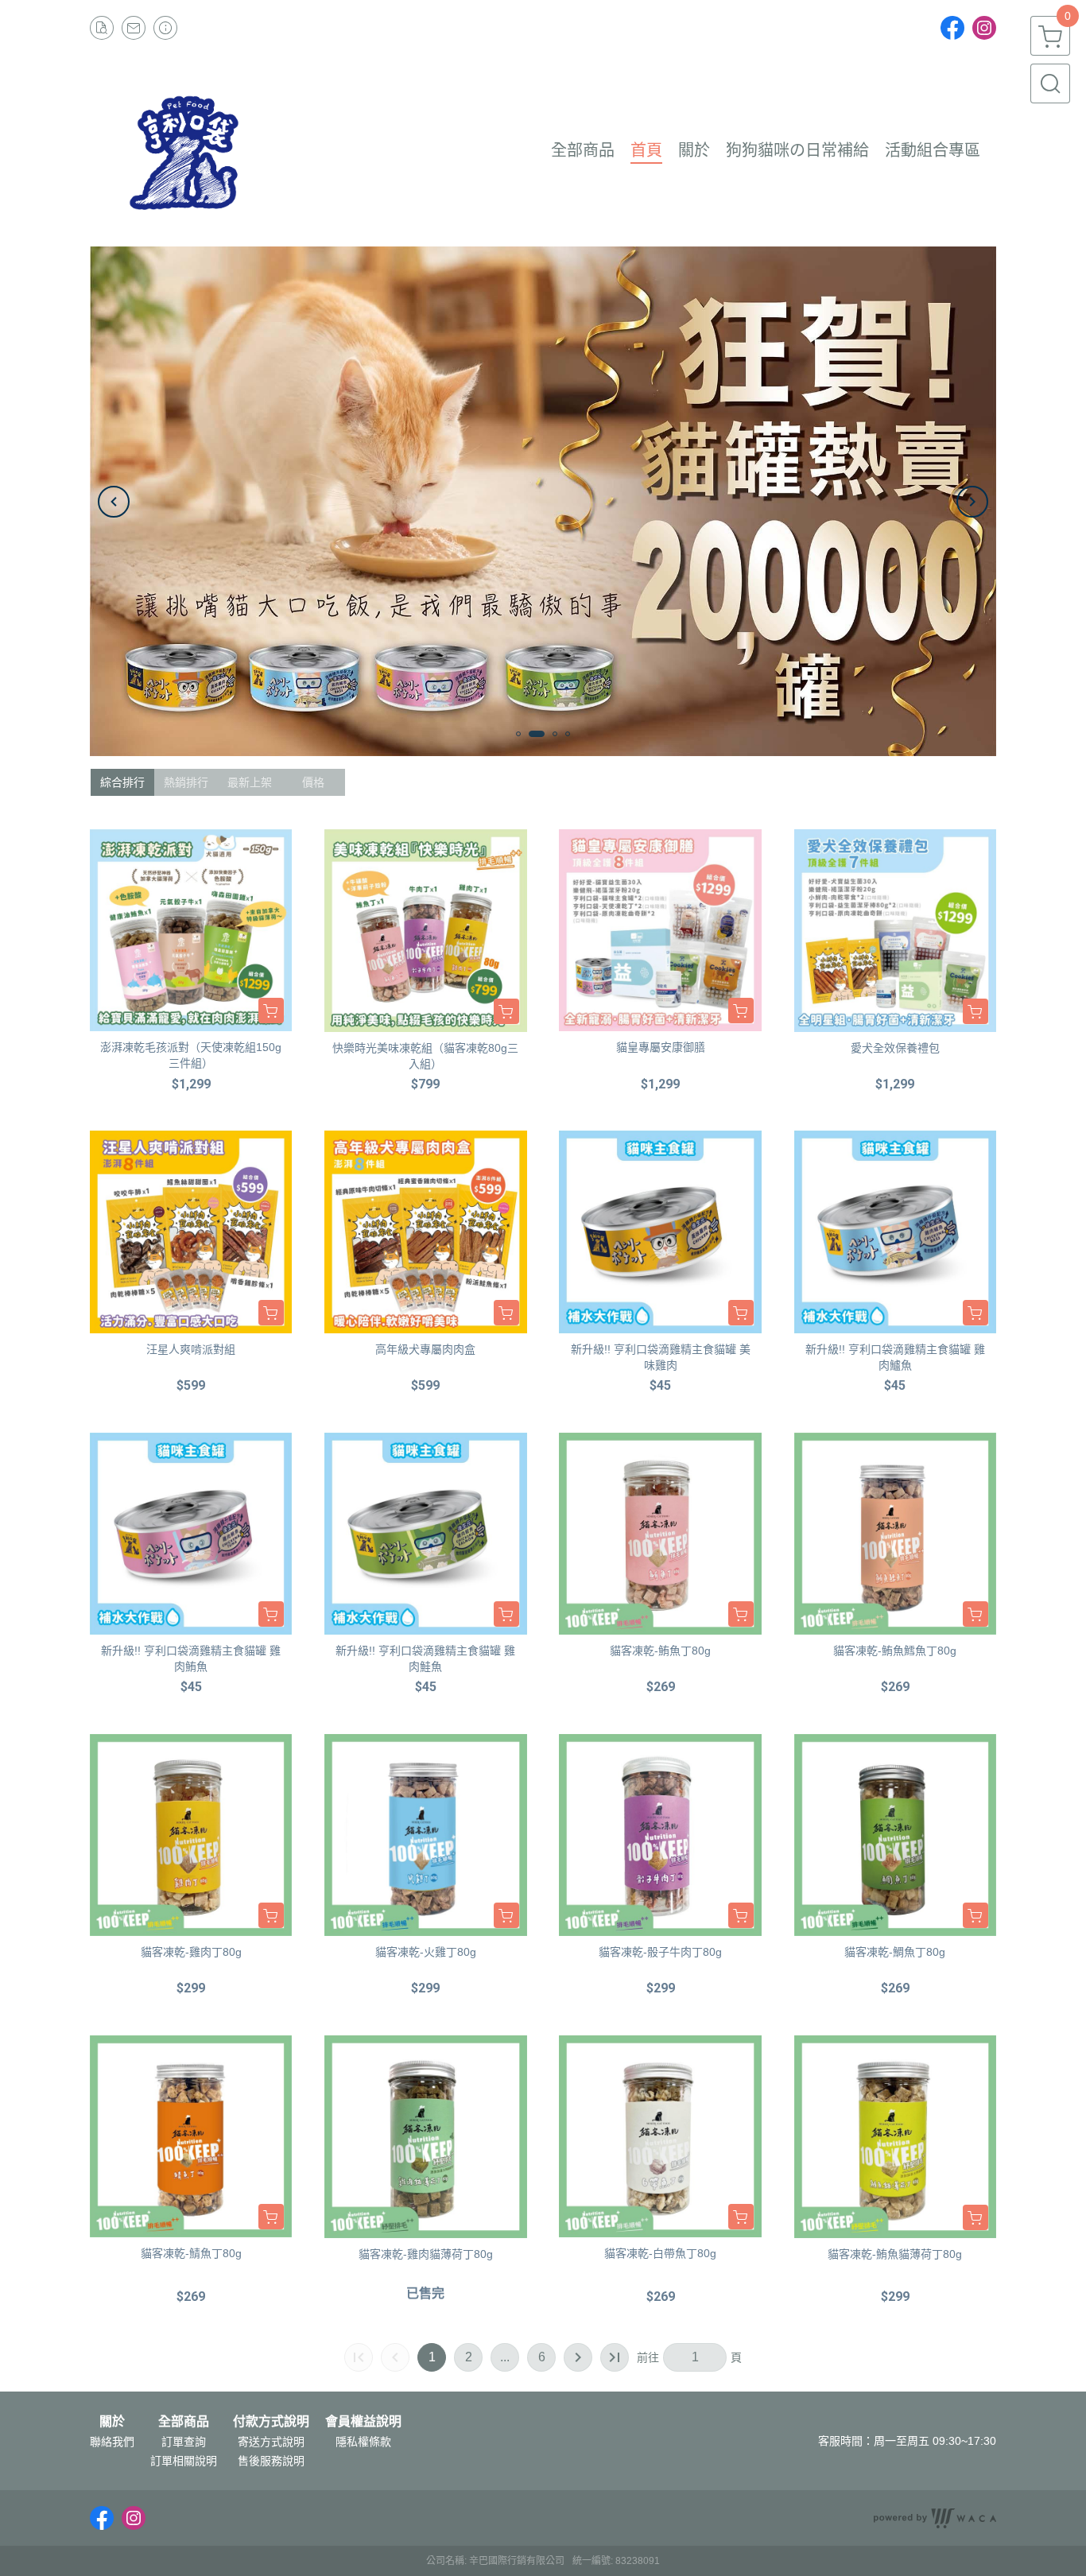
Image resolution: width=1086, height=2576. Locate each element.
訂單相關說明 (184, 2461)
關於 (112, 2422)
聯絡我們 (112, 2442)
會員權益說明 (363, 2422)
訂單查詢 (184, 2442)
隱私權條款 (363, 2442)
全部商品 (184, 2422)
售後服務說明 (271, 2461)
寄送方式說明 (271, 2442)
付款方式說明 (271, 2422)
